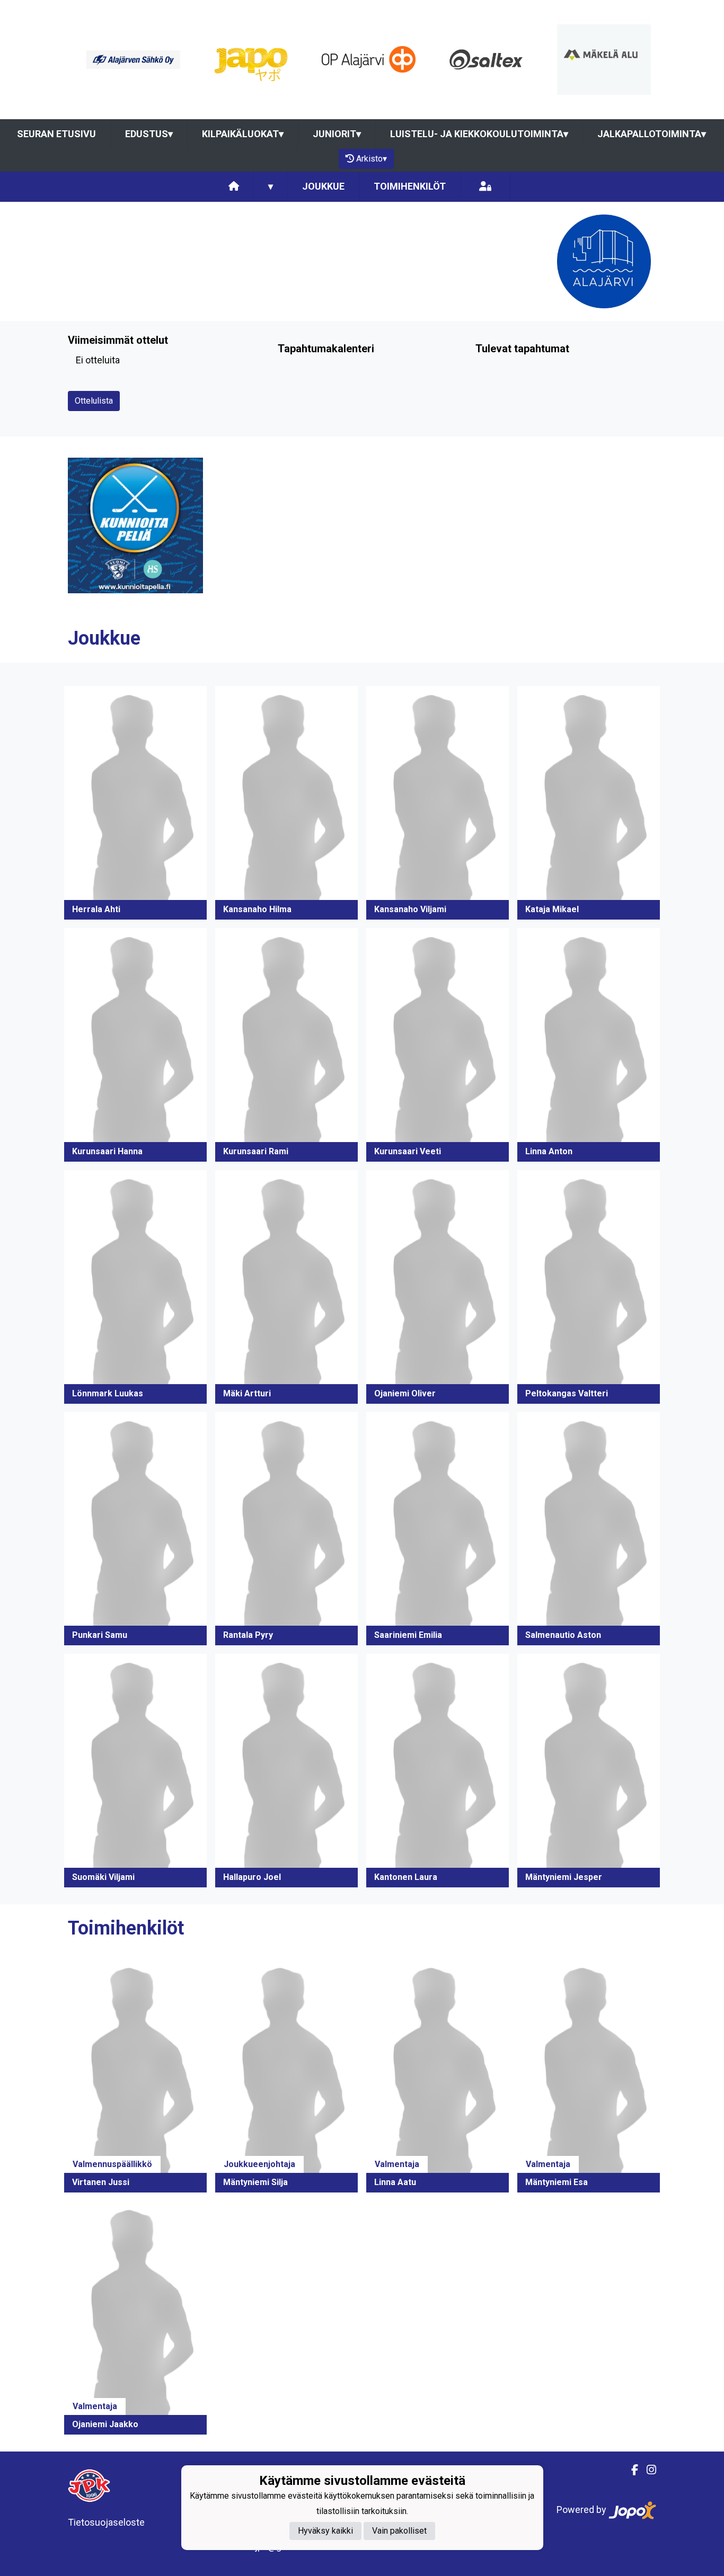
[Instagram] (647, 2470)
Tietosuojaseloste (106, 2522)
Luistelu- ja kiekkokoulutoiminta (479, 134)
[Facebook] (630, 2470)
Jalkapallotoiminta (652, 134)
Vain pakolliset (399, 2531)
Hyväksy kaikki (325, 2531)
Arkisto (372, 159)
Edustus (149, 134)
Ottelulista (94, 401)
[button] (135, 803)
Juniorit (337, 134)
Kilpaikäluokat (243, 134)
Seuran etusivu (56, 134)
